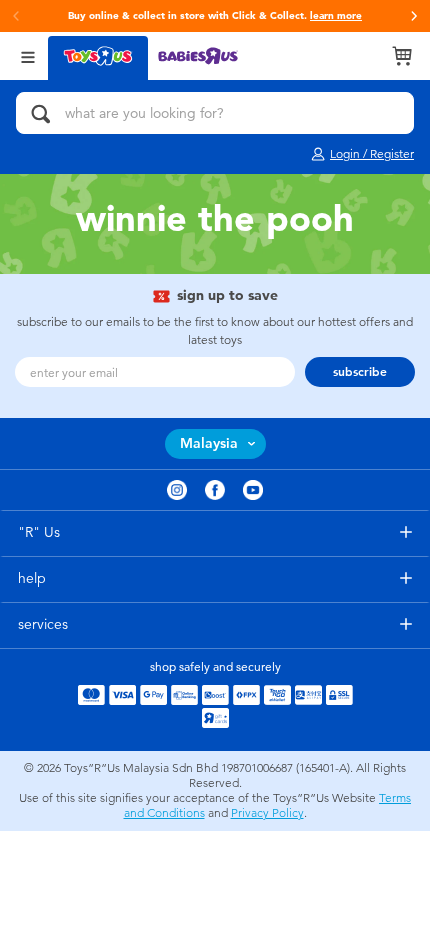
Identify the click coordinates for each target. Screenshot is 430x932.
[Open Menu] (28, 55)
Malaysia (209, 443)
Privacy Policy (267, 813)
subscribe (360, 372)
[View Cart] (402, 56)
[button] (414, 16)
